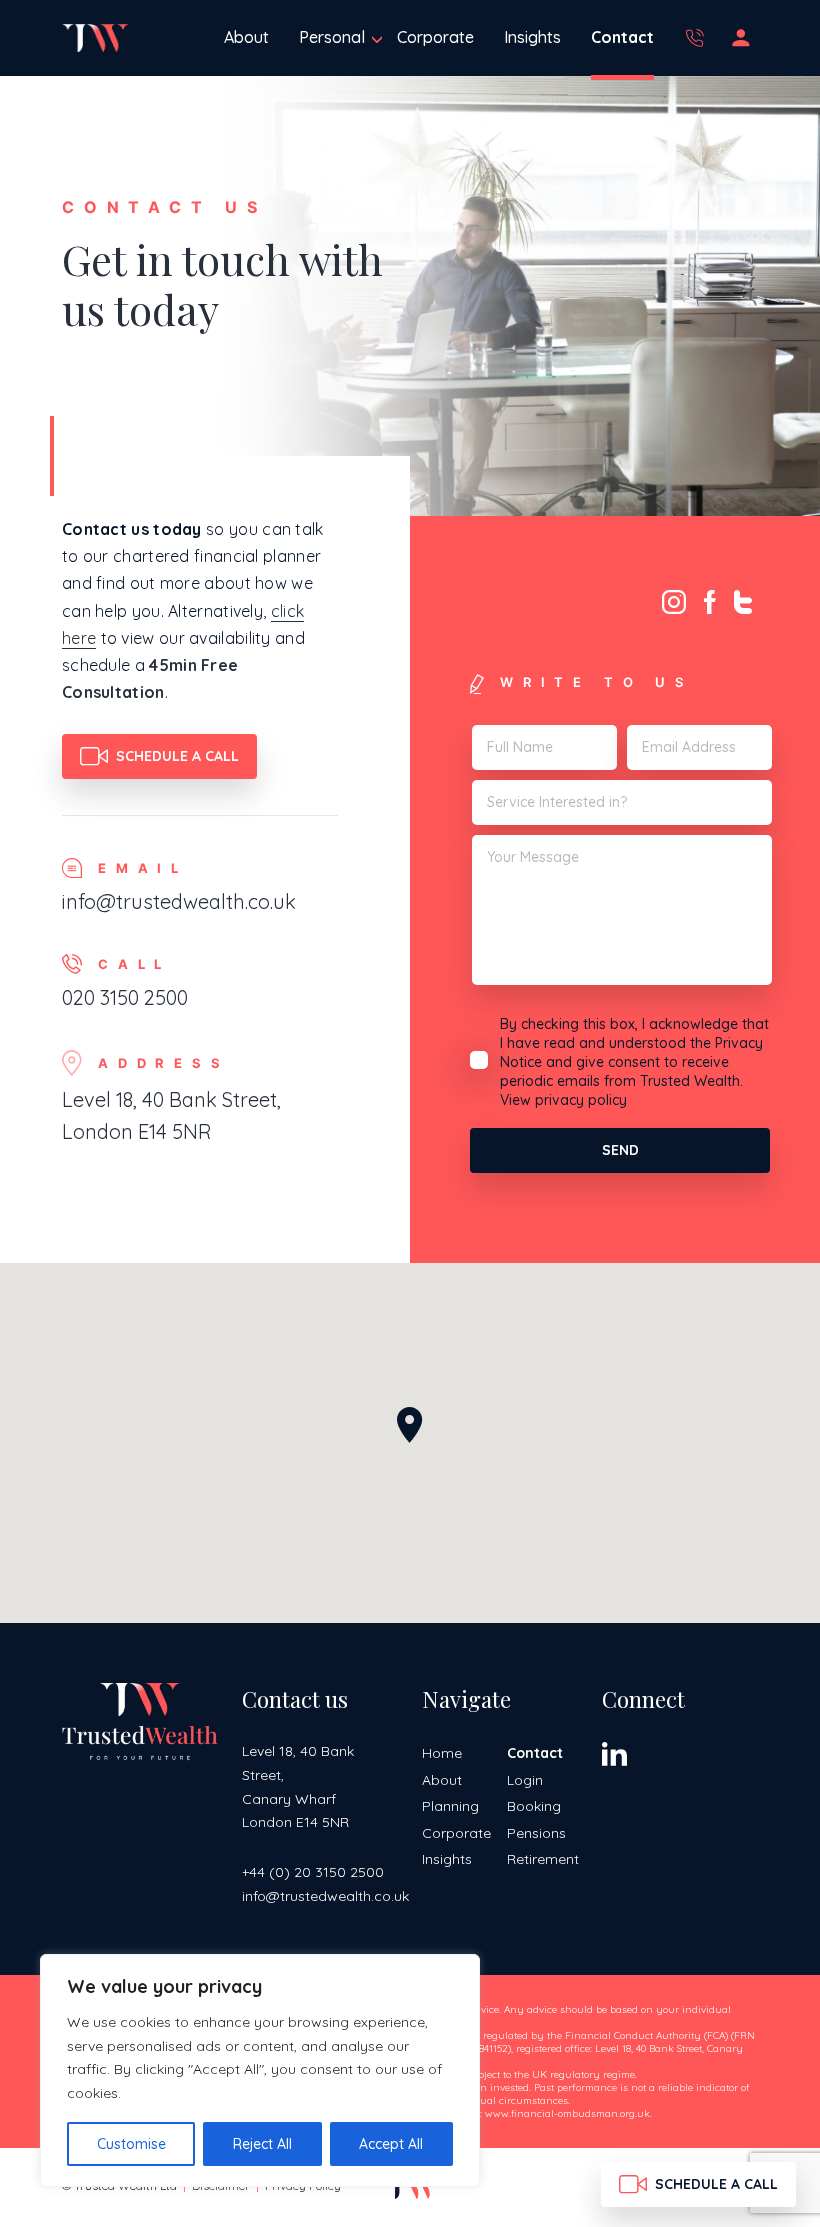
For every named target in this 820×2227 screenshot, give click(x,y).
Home (442, 1753)
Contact (622, 37)
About (246, 37)
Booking (534, 1806)
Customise (131, 2144)
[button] (410, 1425)
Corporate (435, 37)
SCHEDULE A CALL (177, 756)
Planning (450, 1806)
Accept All (391, 2144)
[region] (260, 2070)
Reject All (262, 2144)
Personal (332, 37)
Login (745, 37)
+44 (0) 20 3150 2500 (313, 1872)
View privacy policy (563, 1100)
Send (620, 1150)
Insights (532, 37)
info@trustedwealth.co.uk (179, 901)
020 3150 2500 (699, 37)
